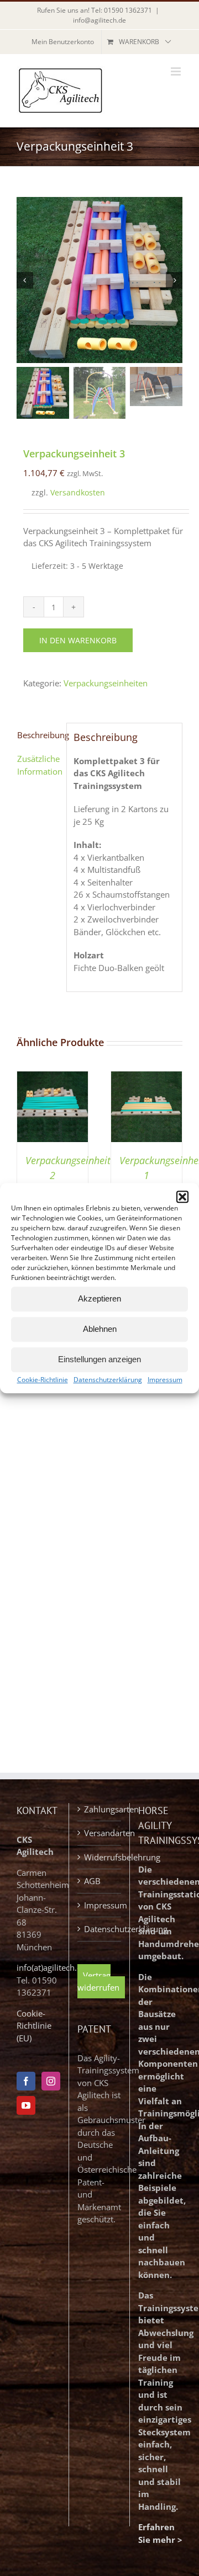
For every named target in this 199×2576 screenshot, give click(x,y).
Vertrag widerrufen (98, 1982)
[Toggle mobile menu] (177, 71)
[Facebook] (26, 2081)
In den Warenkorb (78, 640)
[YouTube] (26, 2105)
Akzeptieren (99, 1298)
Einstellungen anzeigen (99, 1359)
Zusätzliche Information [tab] (38, 765)
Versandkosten (78, 493)
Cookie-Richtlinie (43, 1380)
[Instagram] (51, 2081)
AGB (92, 1881)
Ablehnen (100, 1329)
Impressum (165, 1380)
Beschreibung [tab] (38, 735)
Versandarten (100, 1833)
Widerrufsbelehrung (100, 1857)
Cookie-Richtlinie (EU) (34, 2026)
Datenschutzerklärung (108, 1380)
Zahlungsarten (100, 1809)
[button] (182, 1197)
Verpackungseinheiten (106, 683)
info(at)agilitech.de (51, 1967)
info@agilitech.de (99, 20)
